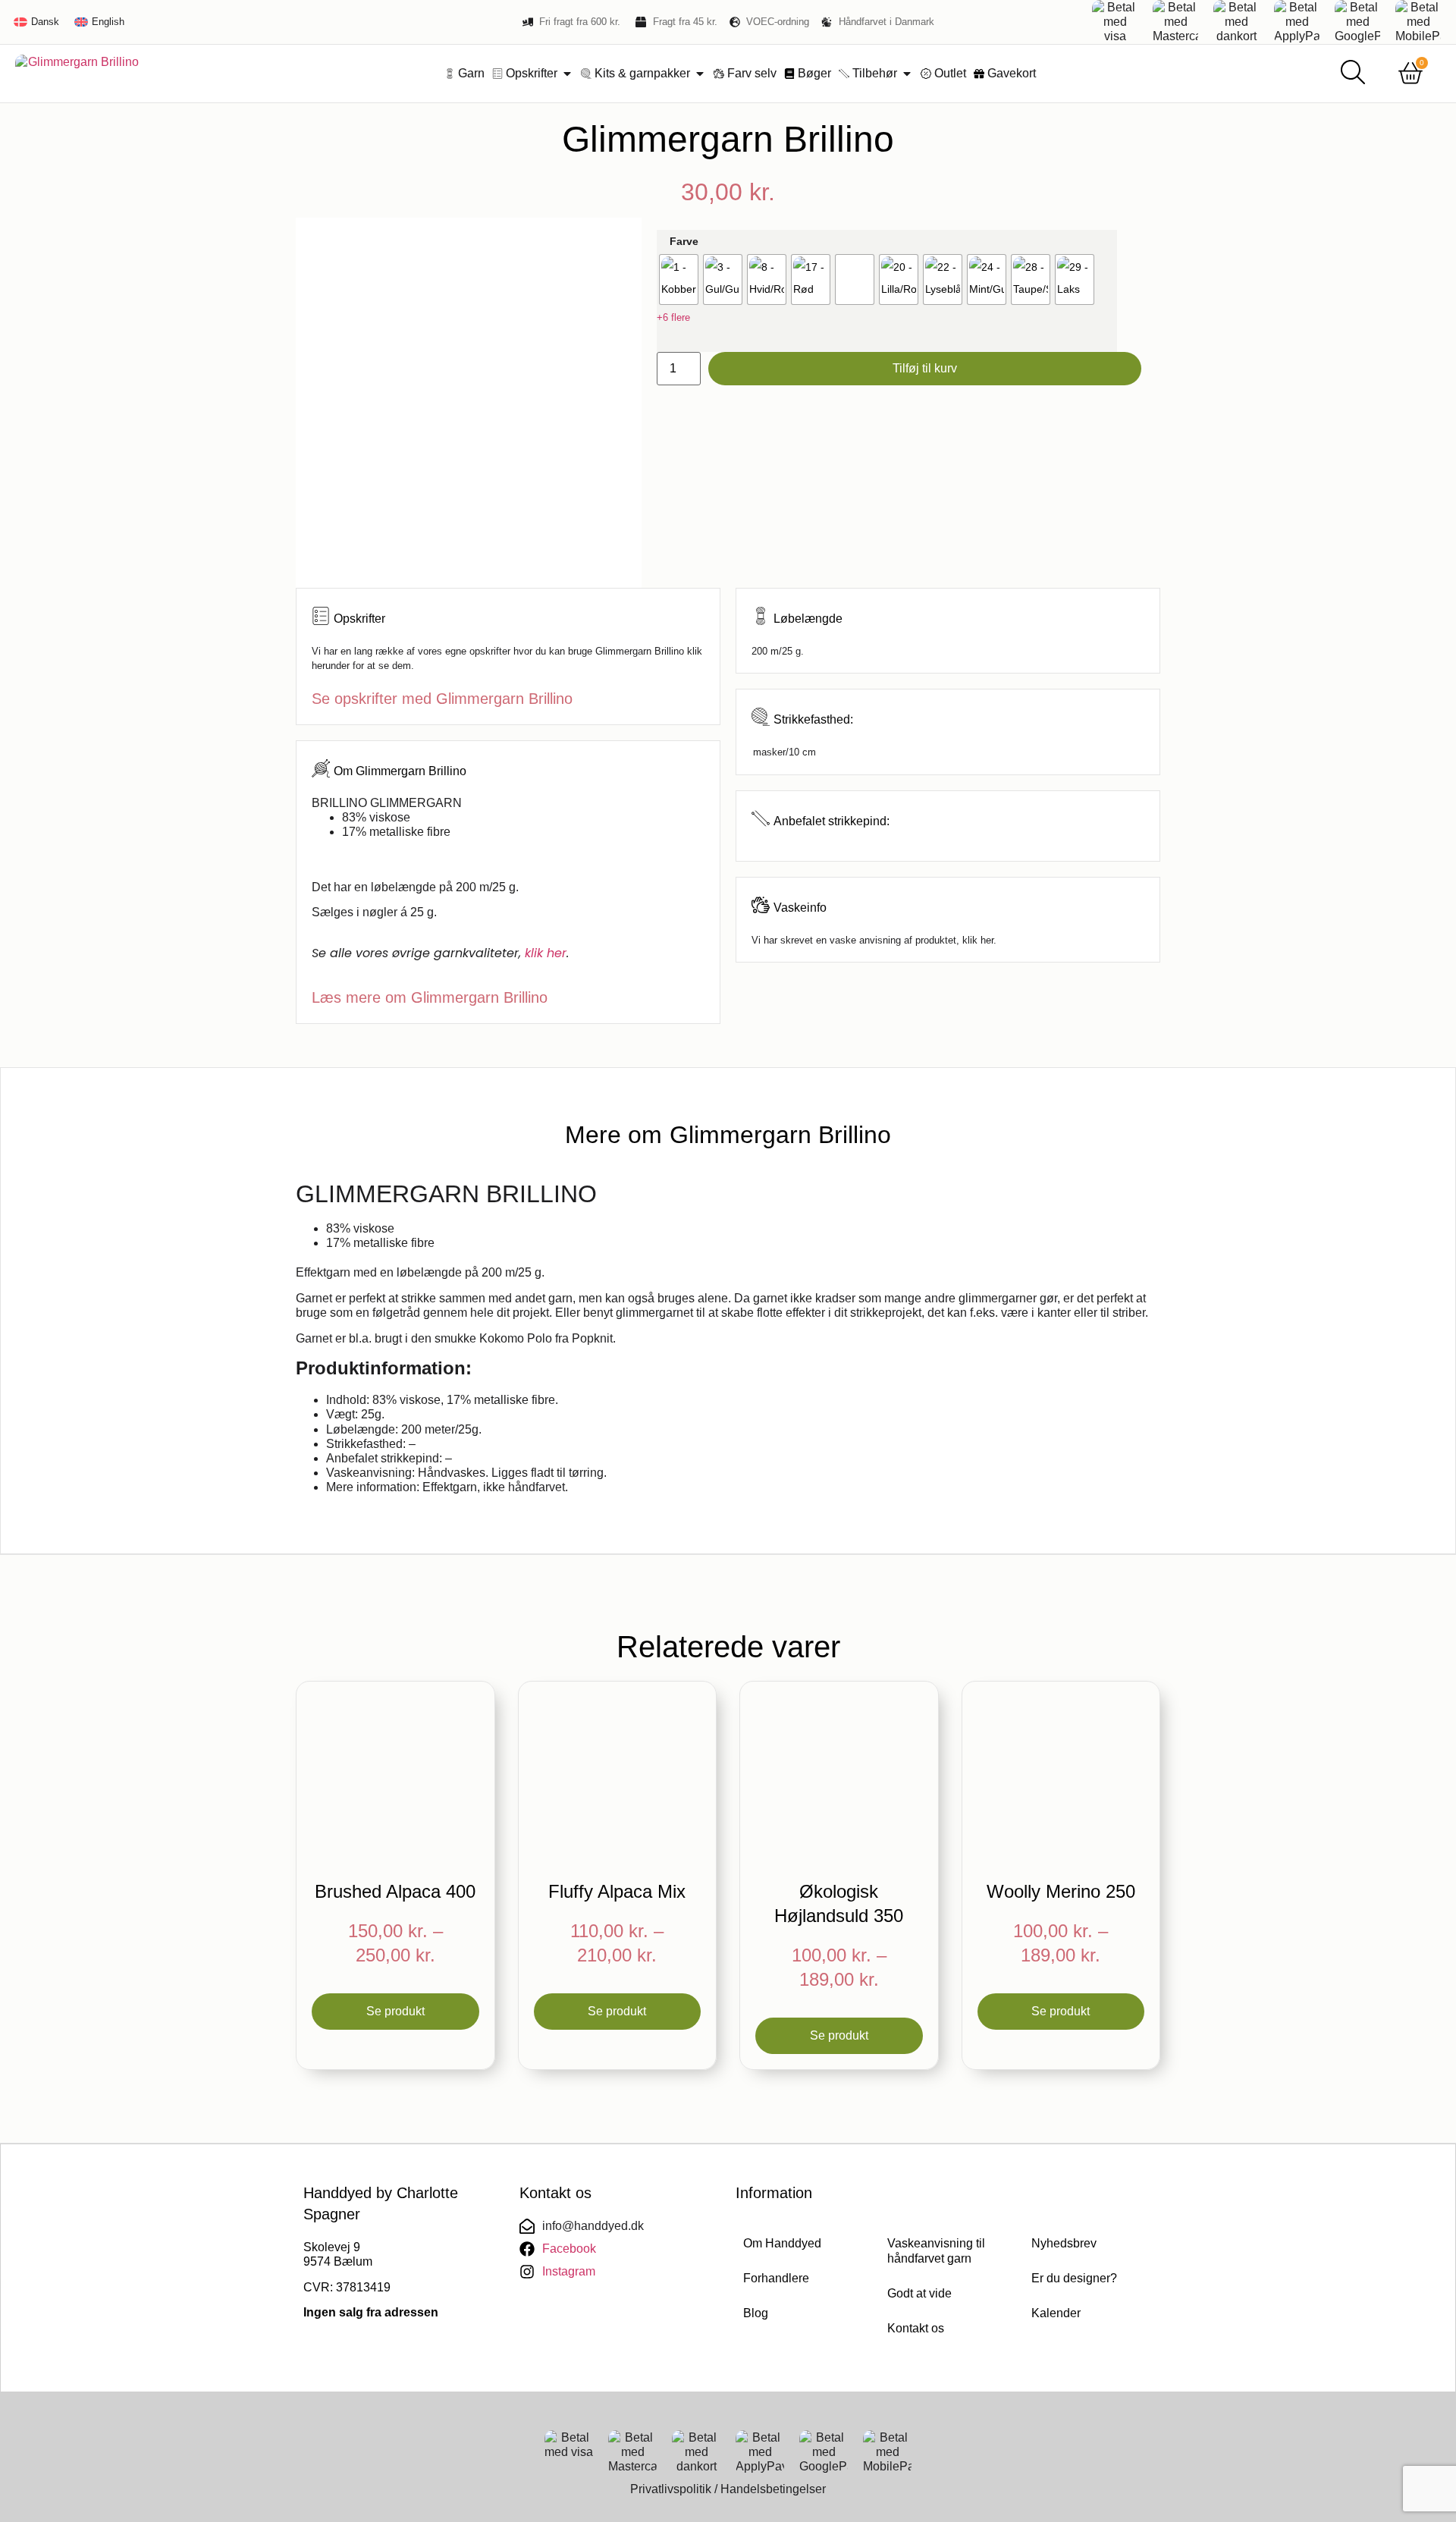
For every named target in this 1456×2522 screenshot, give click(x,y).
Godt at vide (919, 2293)
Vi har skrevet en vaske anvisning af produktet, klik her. (874, 940)
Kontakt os (916, 2328)
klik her (546, 953)
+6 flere (673, 317)
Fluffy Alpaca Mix (617, 1891)
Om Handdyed (782, 2243)
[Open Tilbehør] (907, 74)
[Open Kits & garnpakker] (700, 74)
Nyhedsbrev (1064, 2243)
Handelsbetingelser (773, 2489)
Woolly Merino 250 (1061, 1891)
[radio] (679, 280)
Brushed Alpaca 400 (395, 1891)
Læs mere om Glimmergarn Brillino (430, 997)
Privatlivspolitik (671, 2489)
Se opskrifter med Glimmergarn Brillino (442, 699)
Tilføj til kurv (925, 368)
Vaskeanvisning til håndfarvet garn (936, 2251)
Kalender (1056, 2313)
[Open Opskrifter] (567, 74)
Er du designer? (1074, 2278)
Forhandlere (776, 2278)
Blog (756, 2313)
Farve (684, 241)
